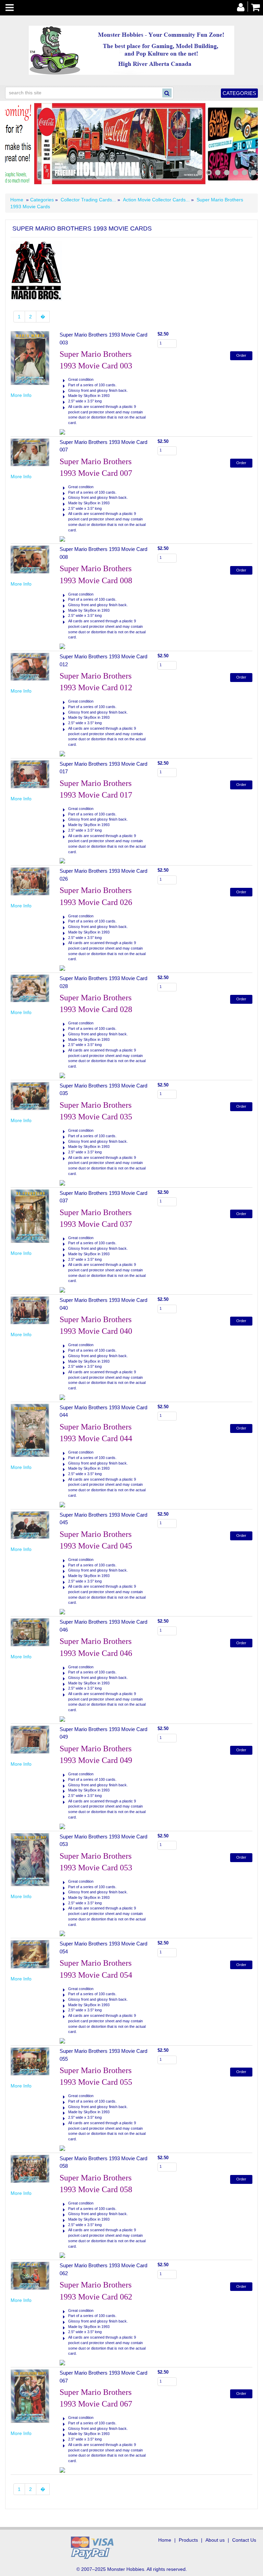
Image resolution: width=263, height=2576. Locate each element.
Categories (239, 93)
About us (215, 2540)
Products (188, 2540)
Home (17, 200)
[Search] (167, 93)
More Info (21, 395)
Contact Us (244, 2540)
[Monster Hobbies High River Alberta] (131, 50)
